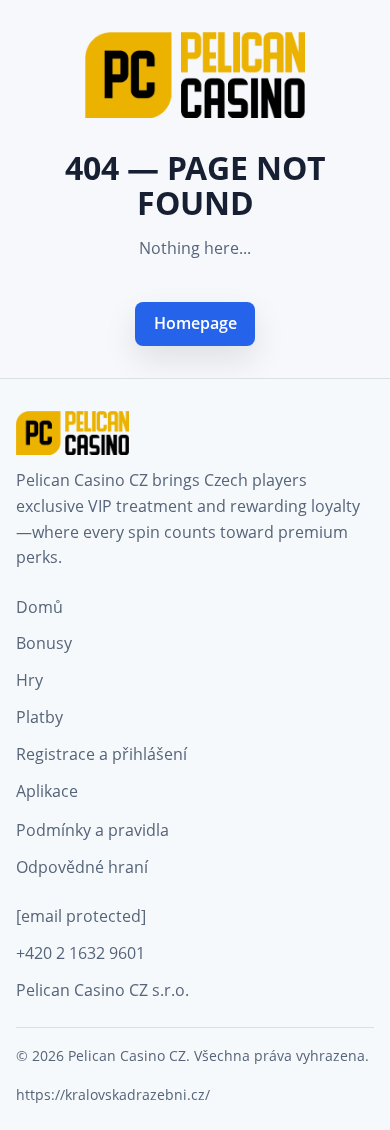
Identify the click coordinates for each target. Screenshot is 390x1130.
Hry (29, 680)
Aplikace (47, 791)
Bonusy (44, 643)
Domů (39, 607)
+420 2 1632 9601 (80, 953)
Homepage (195, 323)
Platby (39, 717)
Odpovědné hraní (82, 867)
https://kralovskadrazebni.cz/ (113, 1094)
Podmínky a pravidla (92, 830)
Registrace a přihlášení (101, 754)
